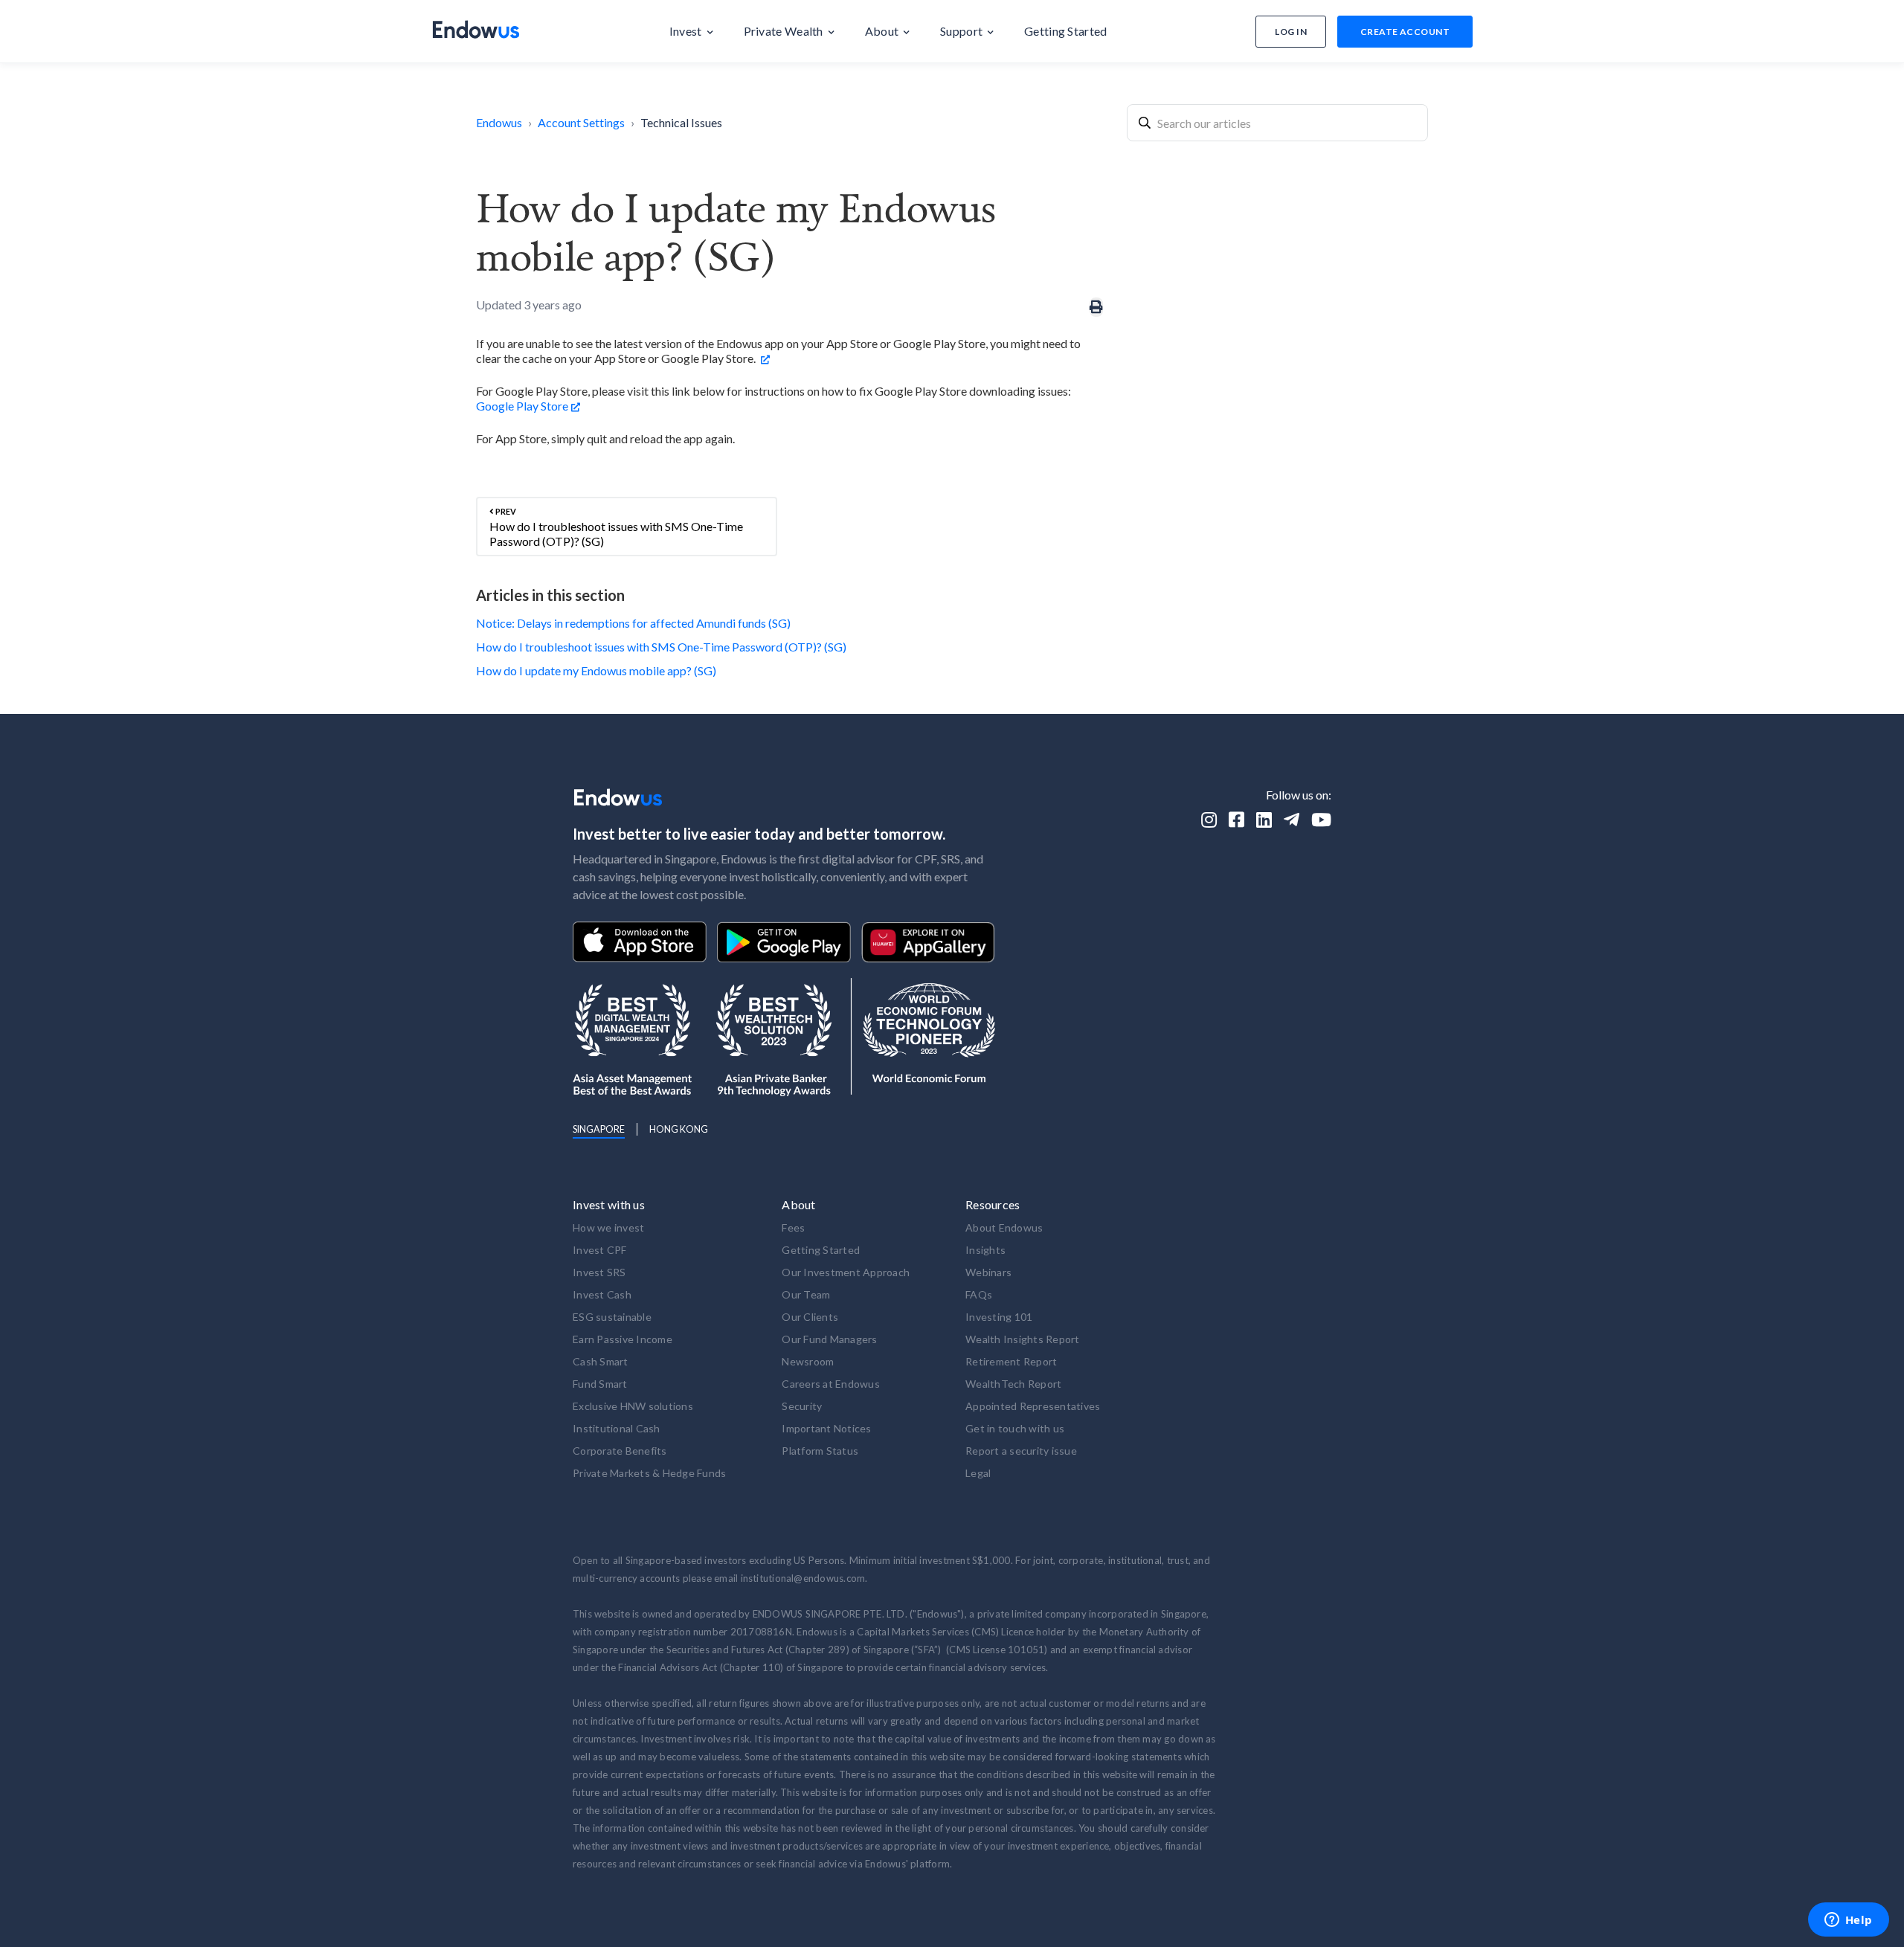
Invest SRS (599, 1272)
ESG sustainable (612, 1317)
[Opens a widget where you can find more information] (1848, 1921)
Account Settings (581, 122)
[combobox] (1277, 123)
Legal (978, 1473)
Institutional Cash (617, 1428)
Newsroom (808, 1361)
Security (802, 1406)
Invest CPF (600, 1250)
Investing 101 (999, 1317)
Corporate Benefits (620, 1451)
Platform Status (820, 1451)
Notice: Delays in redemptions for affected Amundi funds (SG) (633, 623)
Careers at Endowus (831, 1384)
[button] (692, 31)
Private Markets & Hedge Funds (649, 1473)
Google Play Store (522, 406)
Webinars (988, 1272)
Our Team (806, 1294)
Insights (985, 1250)
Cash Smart (601, 1361)
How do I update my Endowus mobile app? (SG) (596, 670)
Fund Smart (600, 1384)
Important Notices (826, 1428)
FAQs (979, 1294)
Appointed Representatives (1033, 1406)
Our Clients (810, 1317)
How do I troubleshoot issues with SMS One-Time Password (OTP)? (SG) (661, 647)
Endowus (499, 122)
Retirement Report (1011, 1361)
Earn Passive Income (623, 1339)
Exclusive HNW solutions (633, 1406)
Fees (793, 1227)
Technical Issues (681, 122)
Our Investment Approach (846, 1272)
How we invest (608, 1227)
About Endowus (1004, 1227)
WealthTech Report (1013, 1384)
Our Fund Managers (829, 1339)
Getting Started (821, 1250)
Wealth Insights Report (1023, 1339)
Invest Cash (602, 1294)
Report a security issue (1021, 1451)
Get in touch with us (1015, 1428)
